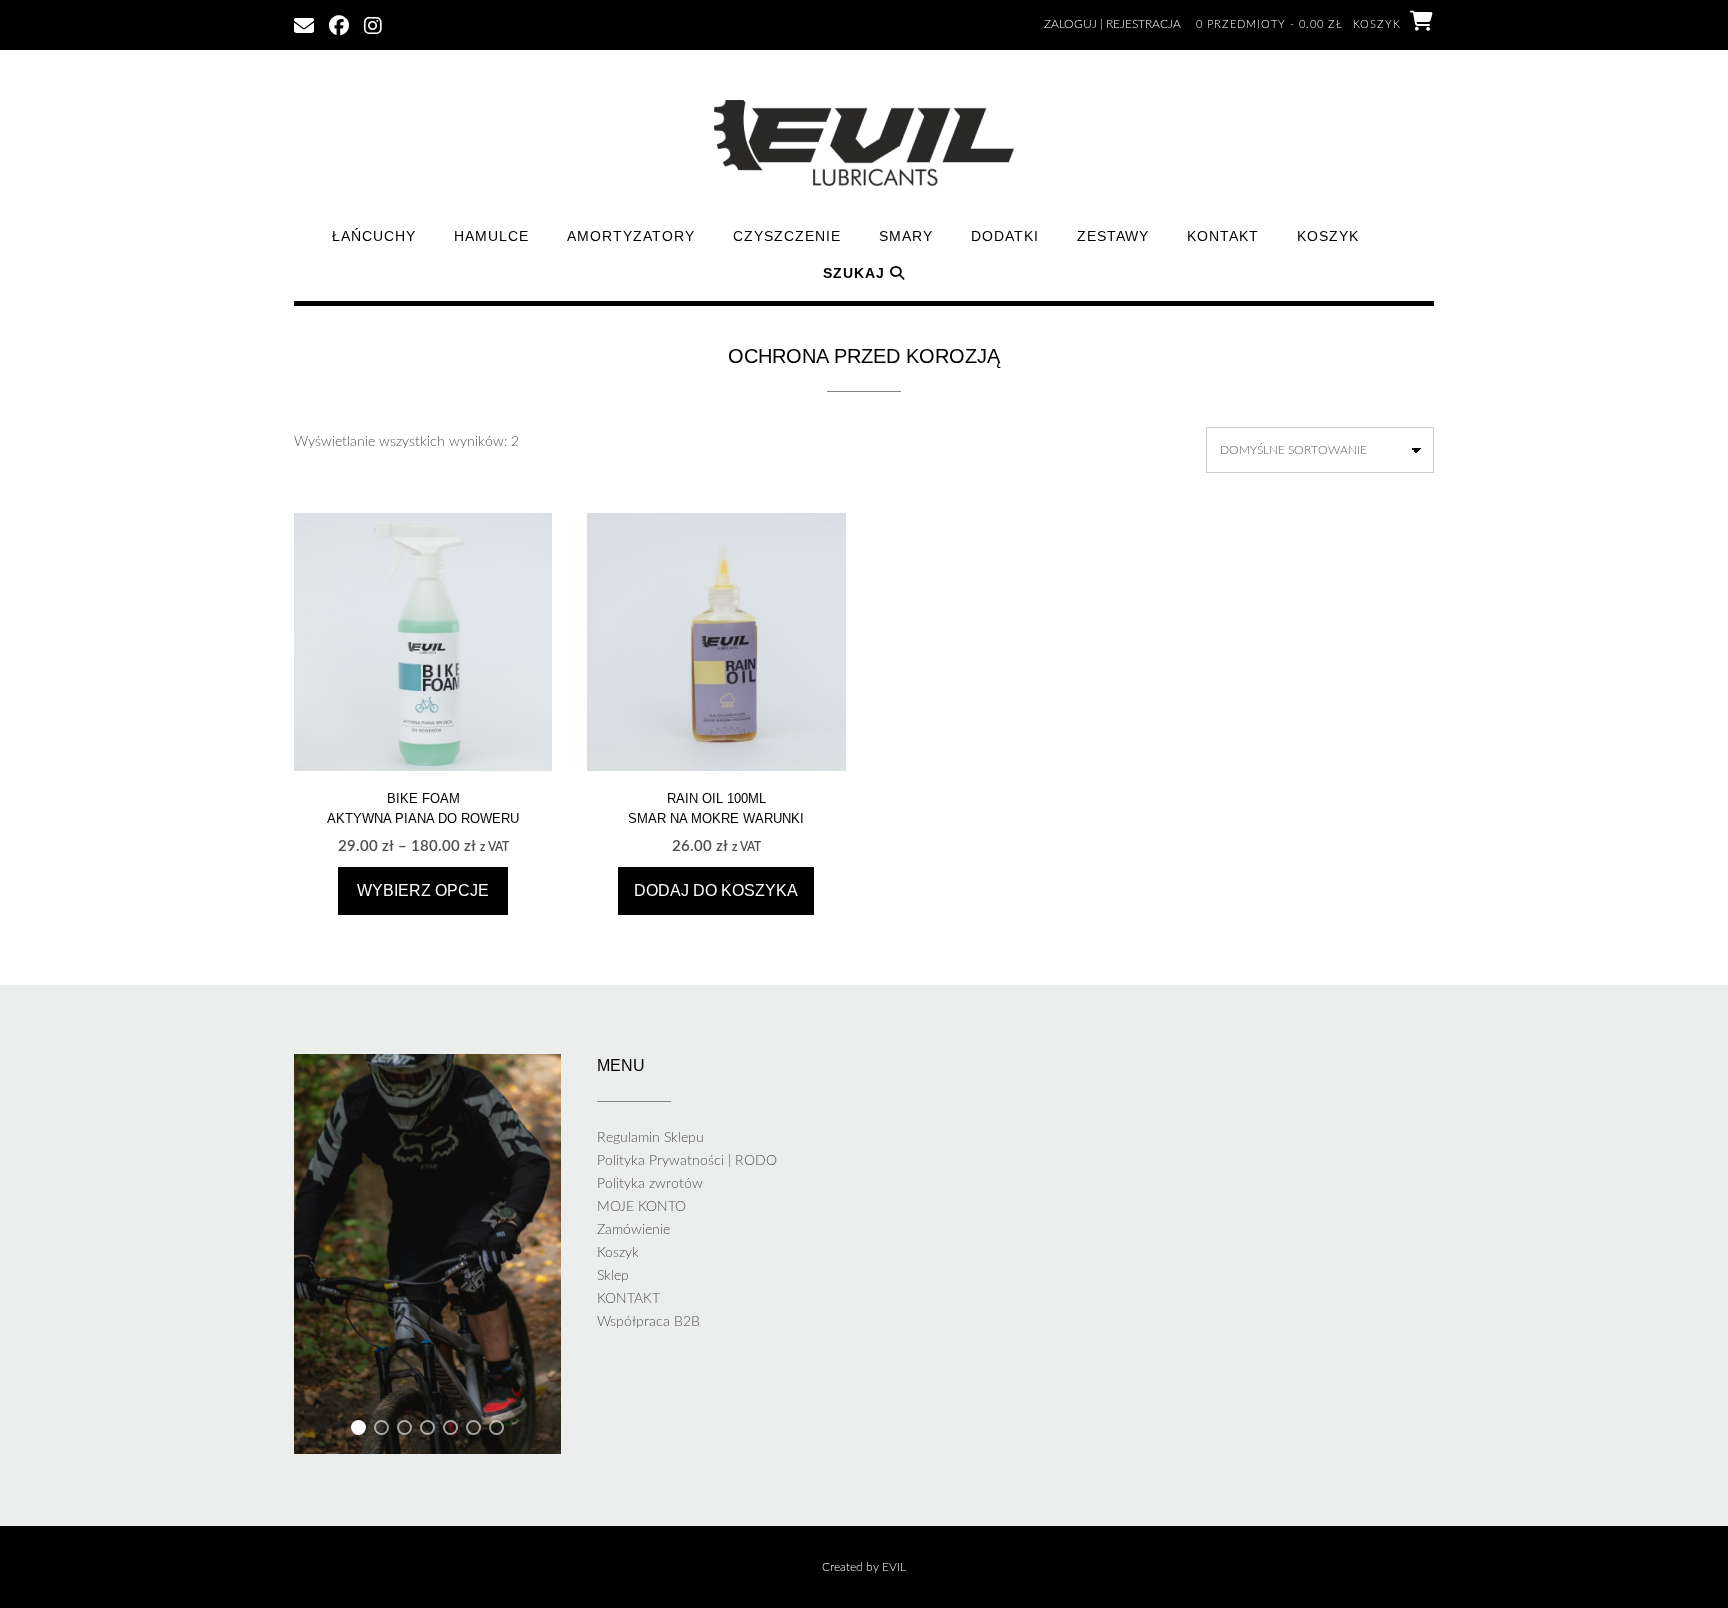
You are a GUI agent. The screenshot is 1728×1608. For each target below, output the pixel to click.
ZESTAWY (1113, 236)
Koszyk (1328, 236)
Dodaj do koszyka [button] (716, 890)
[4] (427, 1431)
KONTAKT (1223, 236)
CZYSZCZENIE (787, 236)
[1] (358, 1431)
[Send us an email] (304, 24)
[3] (404, 1431)
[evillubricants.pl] (864, 143)
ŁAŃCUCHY (374, 236)
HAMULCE (491, 236)
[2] (381, 1431)
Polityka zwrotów (650, 1184)
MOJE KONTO (641, 1207)
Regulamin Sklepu (650, 1138)
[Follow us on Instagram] (373, 24)
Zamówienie (633, 1230)
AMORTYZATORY (631, 236)
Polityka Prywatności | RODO (687, 1161)
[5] (450, 1431)
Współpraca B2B (648, 1322)
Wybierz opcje (423, 890)
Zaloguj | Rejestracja (1112, 24)
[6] (473, 1431)
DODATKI (1005, 236)
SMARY (906, 236)
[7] (496, 1431)
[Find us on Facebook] (339, 24)
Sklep (613, 1276)
